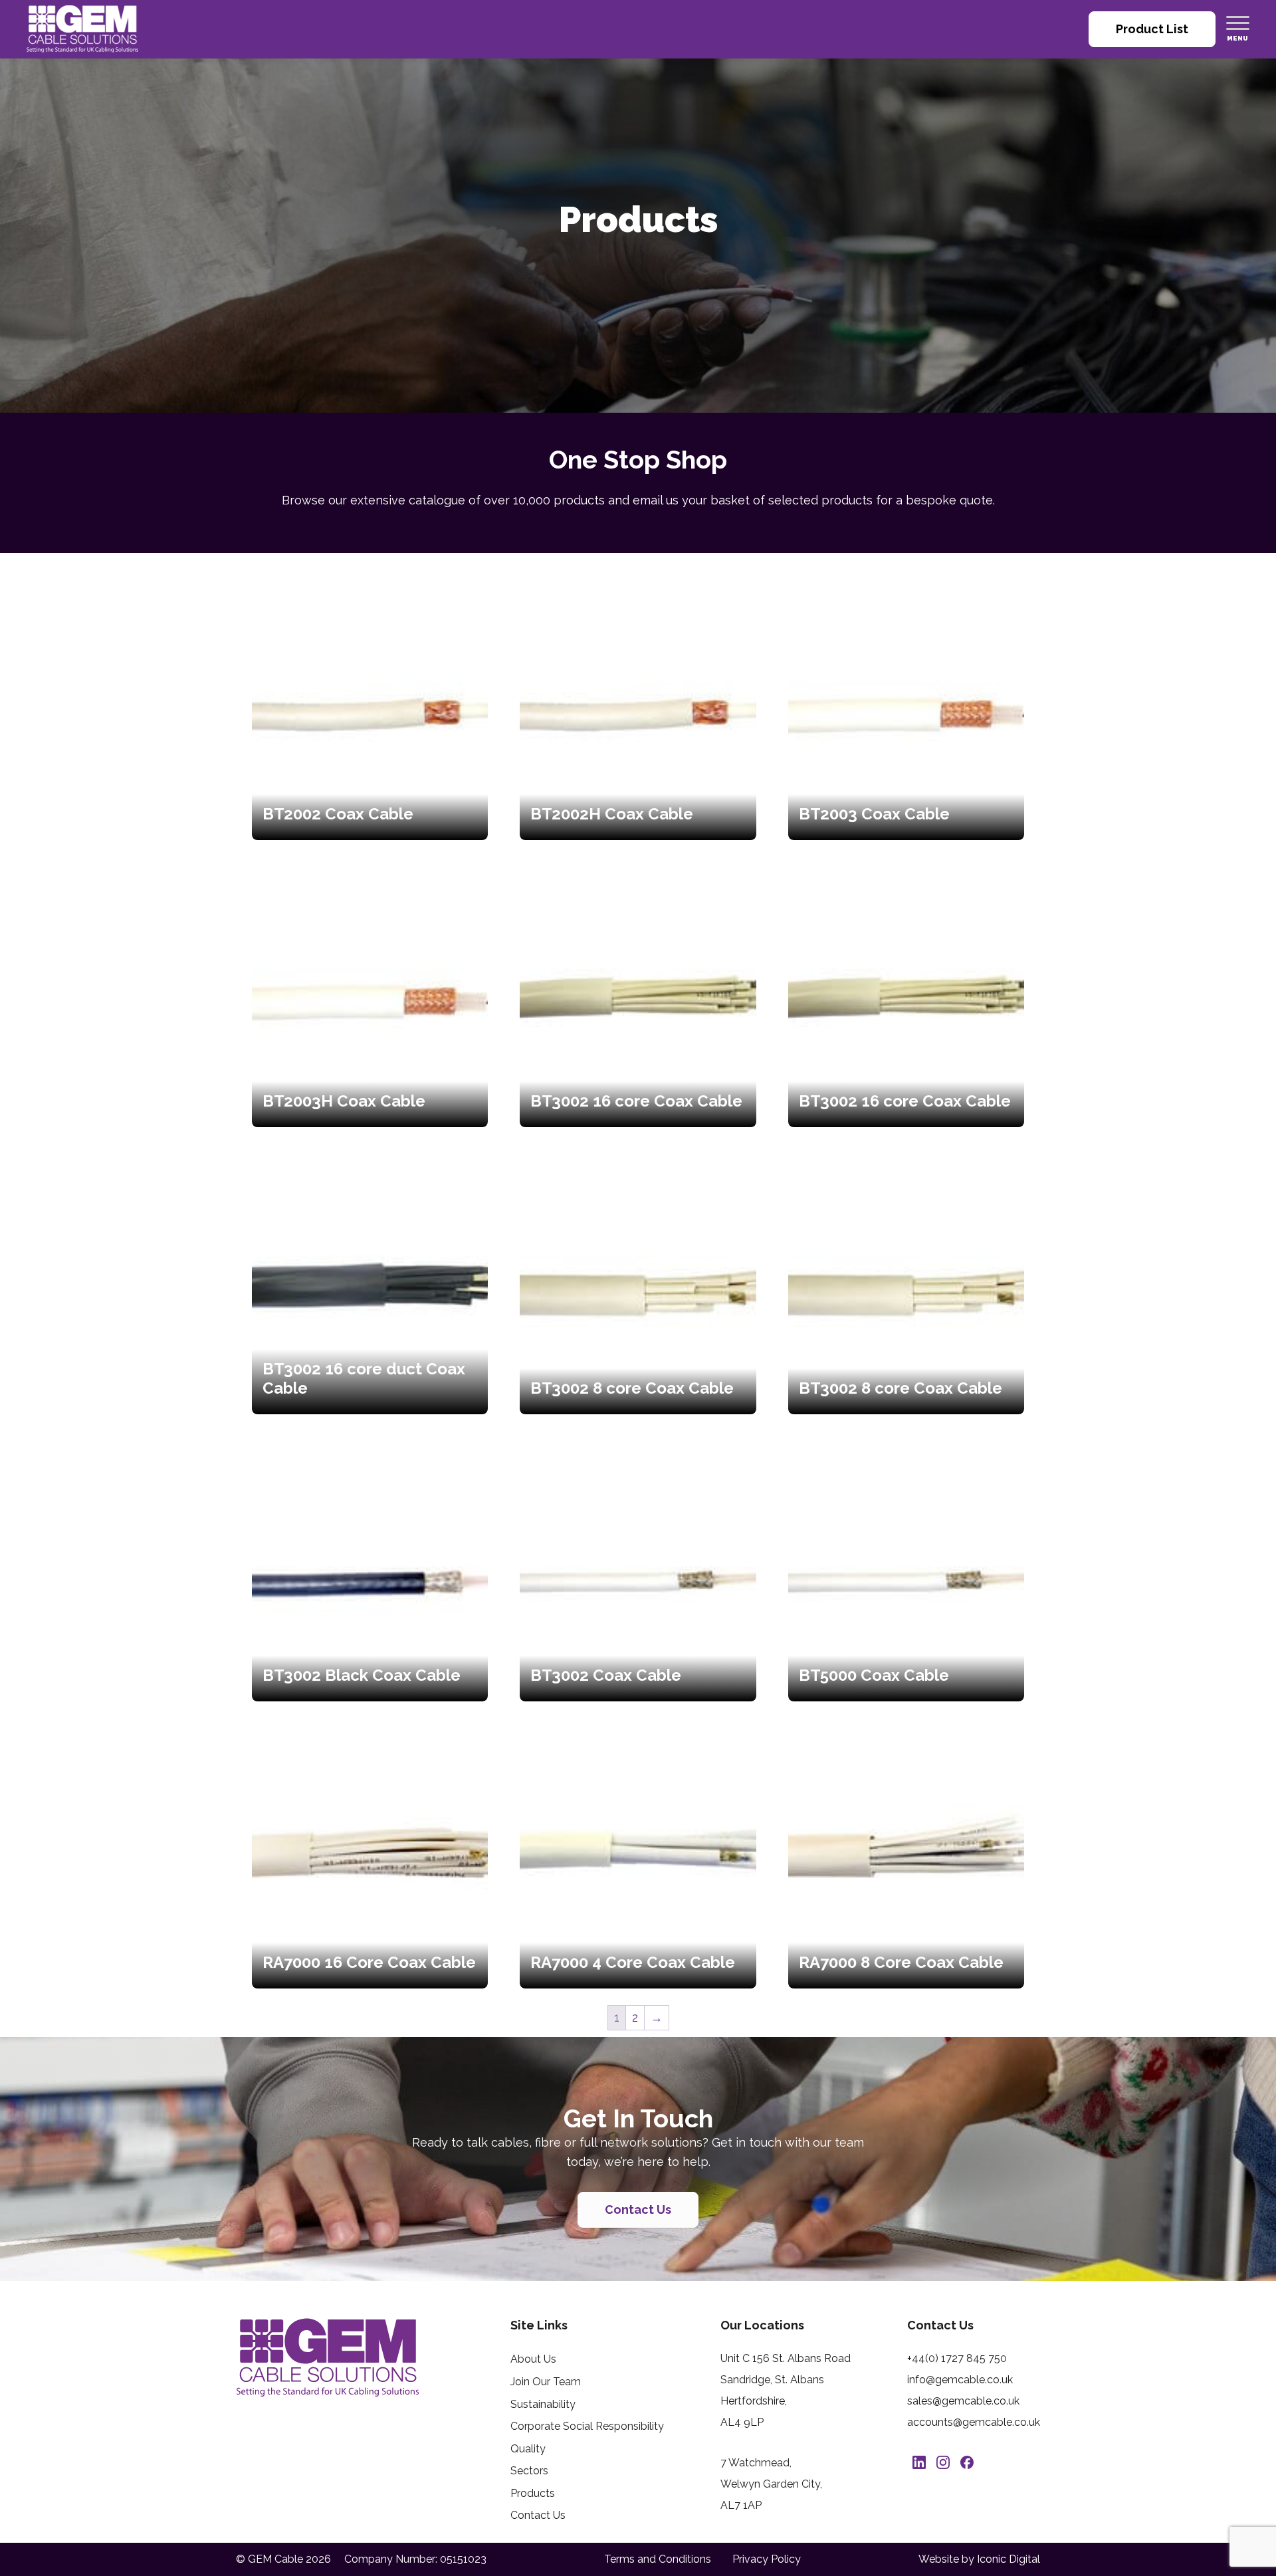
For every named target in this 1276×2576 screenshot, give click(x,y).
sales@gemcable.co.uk (963, 2401)
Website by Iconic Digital (979, 2559)
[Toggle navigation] (1238, 23)
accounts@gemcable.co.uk (974, 2422)
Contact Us (638, 2209)
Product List (1152, 29)
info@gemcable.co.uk (960, 2380)
